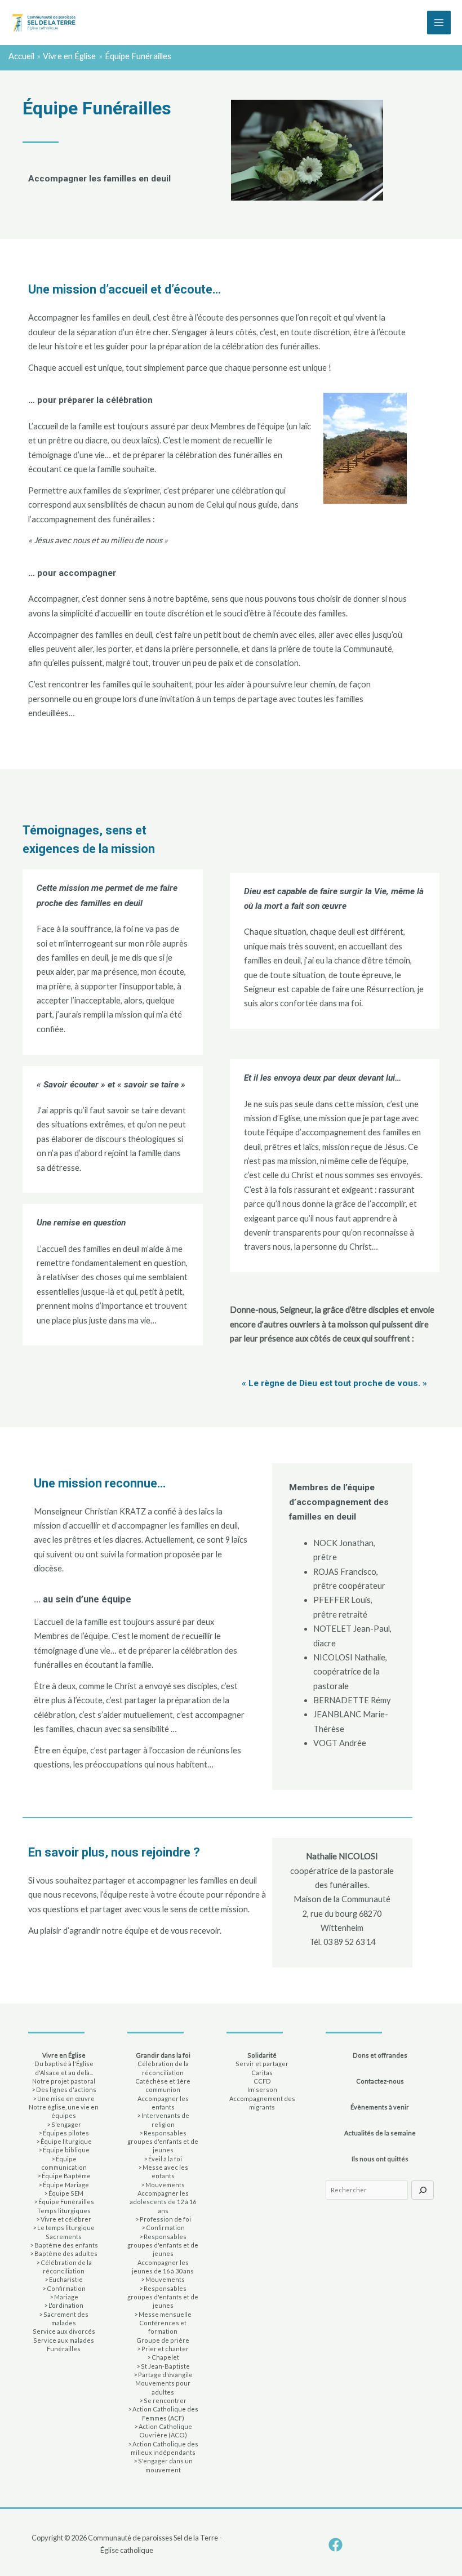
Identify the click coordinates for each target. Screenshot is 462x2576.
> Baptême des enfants (64, 2245)
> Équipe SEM (64, 2193)
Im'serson (262, 2089)
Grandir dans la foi (163, 2055)
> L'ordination (64, 2305)
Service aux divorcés (64, 2331)
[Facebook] (336, 2545)
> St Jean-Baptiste (163, 2366)
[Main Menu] (439, 23)
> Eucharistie (64, 2279)
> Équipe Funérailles (64, 2202)
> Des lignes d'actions (64, 2089)
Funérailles (64, 2349)
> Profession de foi (163, 2219)
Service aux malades (64, 2340)
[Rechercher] (423, 2190)
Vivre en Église (64, 2055)
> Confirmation (64, 2288)
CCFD (262, 2081)
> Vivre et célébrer (64, 2219)
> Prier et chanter (163, 2349)
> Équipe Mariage (64, 2185)
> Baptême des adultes (64, 2253)
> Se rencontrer (163, 2400)
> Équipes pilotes (64, 2133)
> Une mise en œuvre (64, 2098)
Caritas (262, 2073)
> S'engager (64, 2124)
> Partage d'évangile (163, 2375)
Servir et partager (262, 2064)
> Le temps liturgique (64, 2228)
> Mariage (64, 2297)
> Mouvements (163, 2185)
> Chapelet (163, 2357)
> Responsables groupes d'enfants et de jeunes (163, 2142)
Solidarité (262, 2055)
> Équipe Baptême (64, 2176)
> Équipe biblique (64, 2150)
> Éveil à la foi (163, 2159)
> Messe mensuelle (163, 2314)
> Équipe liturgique (64, 2141)
